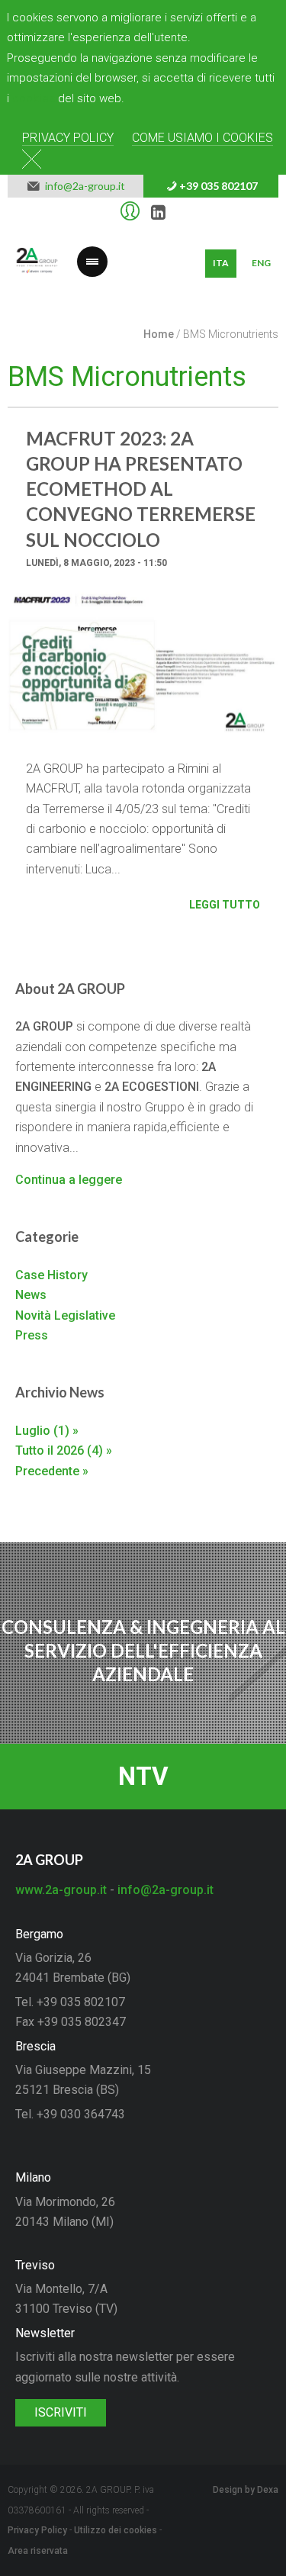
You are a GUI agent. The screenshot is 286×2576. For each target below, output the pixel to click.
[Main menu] (92, 252)
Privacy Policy (68, 138)
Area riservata (38, 2551)
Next (255, 679)
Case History (51, 1275)
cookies (34, 98)
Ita (221, 263)
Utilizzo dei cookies (116, 2530)
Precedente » (52, 1471)
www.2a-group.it (61, 1890)
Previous (31, 679)
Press (32, 1335)
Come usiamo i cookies (202, 138)
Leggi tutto (225, 905)
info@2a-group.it (83, 186)
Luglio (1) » (47, 1431)
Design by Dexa (246, 2490)
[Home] (37, 264)
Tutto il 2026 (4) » (64, 1450)
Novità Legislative (65, 1315)
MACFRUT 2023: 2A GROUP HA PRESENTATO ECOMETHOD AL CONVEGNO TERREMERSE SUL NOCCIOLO (141, 489)
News (31, 1295)
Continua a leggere (69, 1180)
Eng (261, 263)
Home (159, 334)
